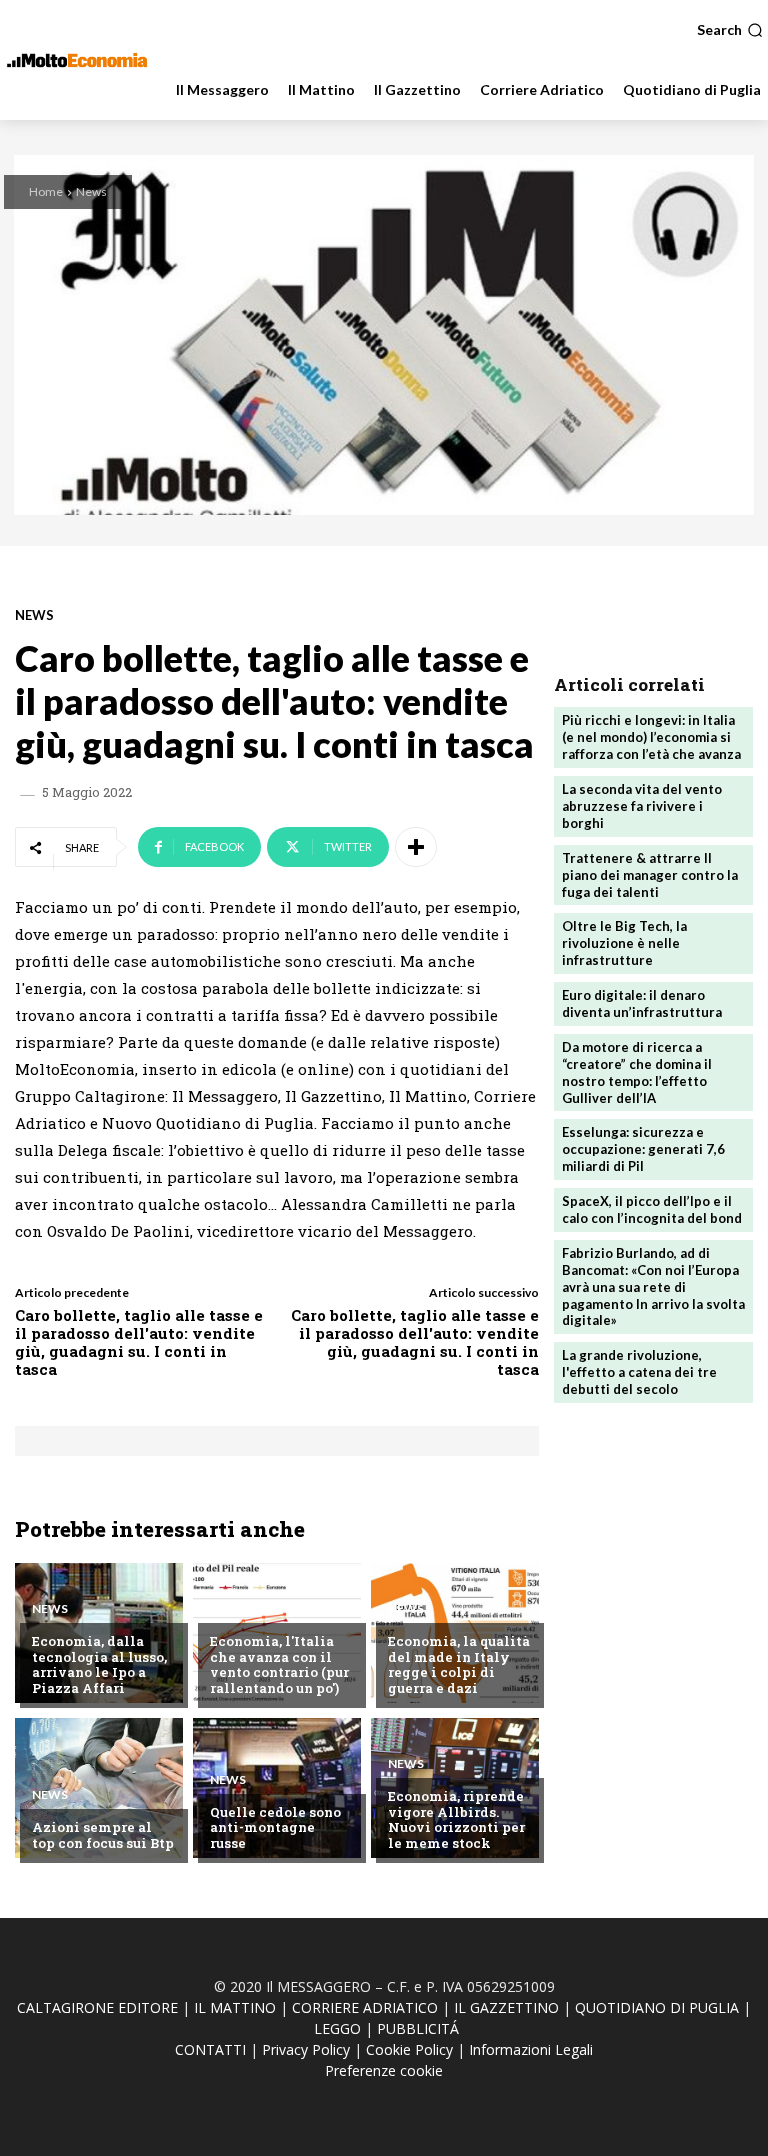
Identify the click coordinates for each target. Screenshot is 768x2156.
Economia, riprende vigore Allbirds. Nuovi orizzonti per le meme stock (456, 1819)
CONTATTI (210, 2049)
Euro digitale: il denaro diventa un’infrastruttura (642, 1003)
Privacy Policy (306, 2049)
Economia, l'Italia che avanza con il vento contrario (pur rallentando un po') (279, 1664)
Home (46, 191)
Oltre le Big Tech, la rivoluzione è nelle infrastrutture (624, 943)
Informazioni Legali (531, 2049)
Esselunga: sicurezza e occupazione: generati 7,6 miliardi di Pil (643, 1149)
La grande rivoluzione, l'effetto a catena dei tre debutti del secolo (639, 1372)
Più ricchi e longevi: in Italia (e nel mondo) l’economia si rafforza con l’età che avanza (651, 737)
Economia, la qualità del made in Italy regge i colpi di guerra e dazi (459, 1664)
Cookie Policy (409, 2049)
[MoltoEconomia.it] (77, 60)
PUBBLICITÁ (418, 2028)
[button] (730, 30)
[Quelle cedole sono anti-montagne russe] (277, 1788)
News (91, 191)
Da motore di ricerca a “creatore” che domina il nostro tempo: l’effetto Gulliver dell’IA (637, 1072)
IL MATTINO (235, 2007)
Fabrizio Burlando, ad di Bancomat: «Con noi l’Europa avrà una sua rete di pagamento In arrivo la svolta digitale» (653, 1287)
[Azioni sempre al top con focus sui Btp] (99, 1788)
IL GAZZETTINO (506, 2007)
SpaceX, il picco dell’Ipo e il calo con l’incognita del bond (652, 1209)
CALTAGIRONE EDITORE (97, 2007)
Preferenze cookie (384, 2070)
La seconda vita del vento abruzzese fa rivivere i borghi (642, 806)
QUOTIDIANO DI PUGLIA (657, 2007)
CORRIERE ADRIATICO (365, 2007)
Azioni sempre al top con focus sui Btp (103, 1835)
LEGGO (337, 2028)
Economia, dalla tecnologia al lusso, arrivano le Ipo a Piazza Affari (99, 1664)
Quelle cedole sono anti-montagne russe (275, 1827)
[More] (416, 847)
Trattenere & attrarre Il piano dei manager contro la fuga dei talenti (650, 875)
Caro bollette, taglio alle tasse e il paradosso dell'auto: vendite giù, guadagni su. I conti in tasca (139, 1342)
